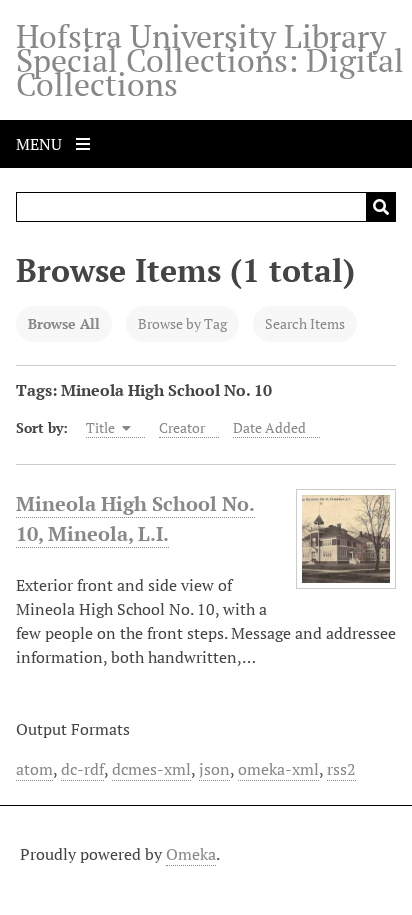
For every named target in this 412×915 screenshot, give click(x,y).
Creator (182, 427)
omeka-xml (278, 769)
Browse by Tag (182, 323)
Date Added (269, 427)
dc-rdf (82, 769)
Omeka (191, 854)
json (214, 769)
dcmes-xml (151, 769)
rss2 (341, 769)
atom (34, 769)
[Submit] (381, 207)
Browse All (64, 323)
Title (102, 427)
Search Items (305, 323)
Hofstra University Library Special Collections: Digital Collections (210, 60)
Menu (41, 144)
